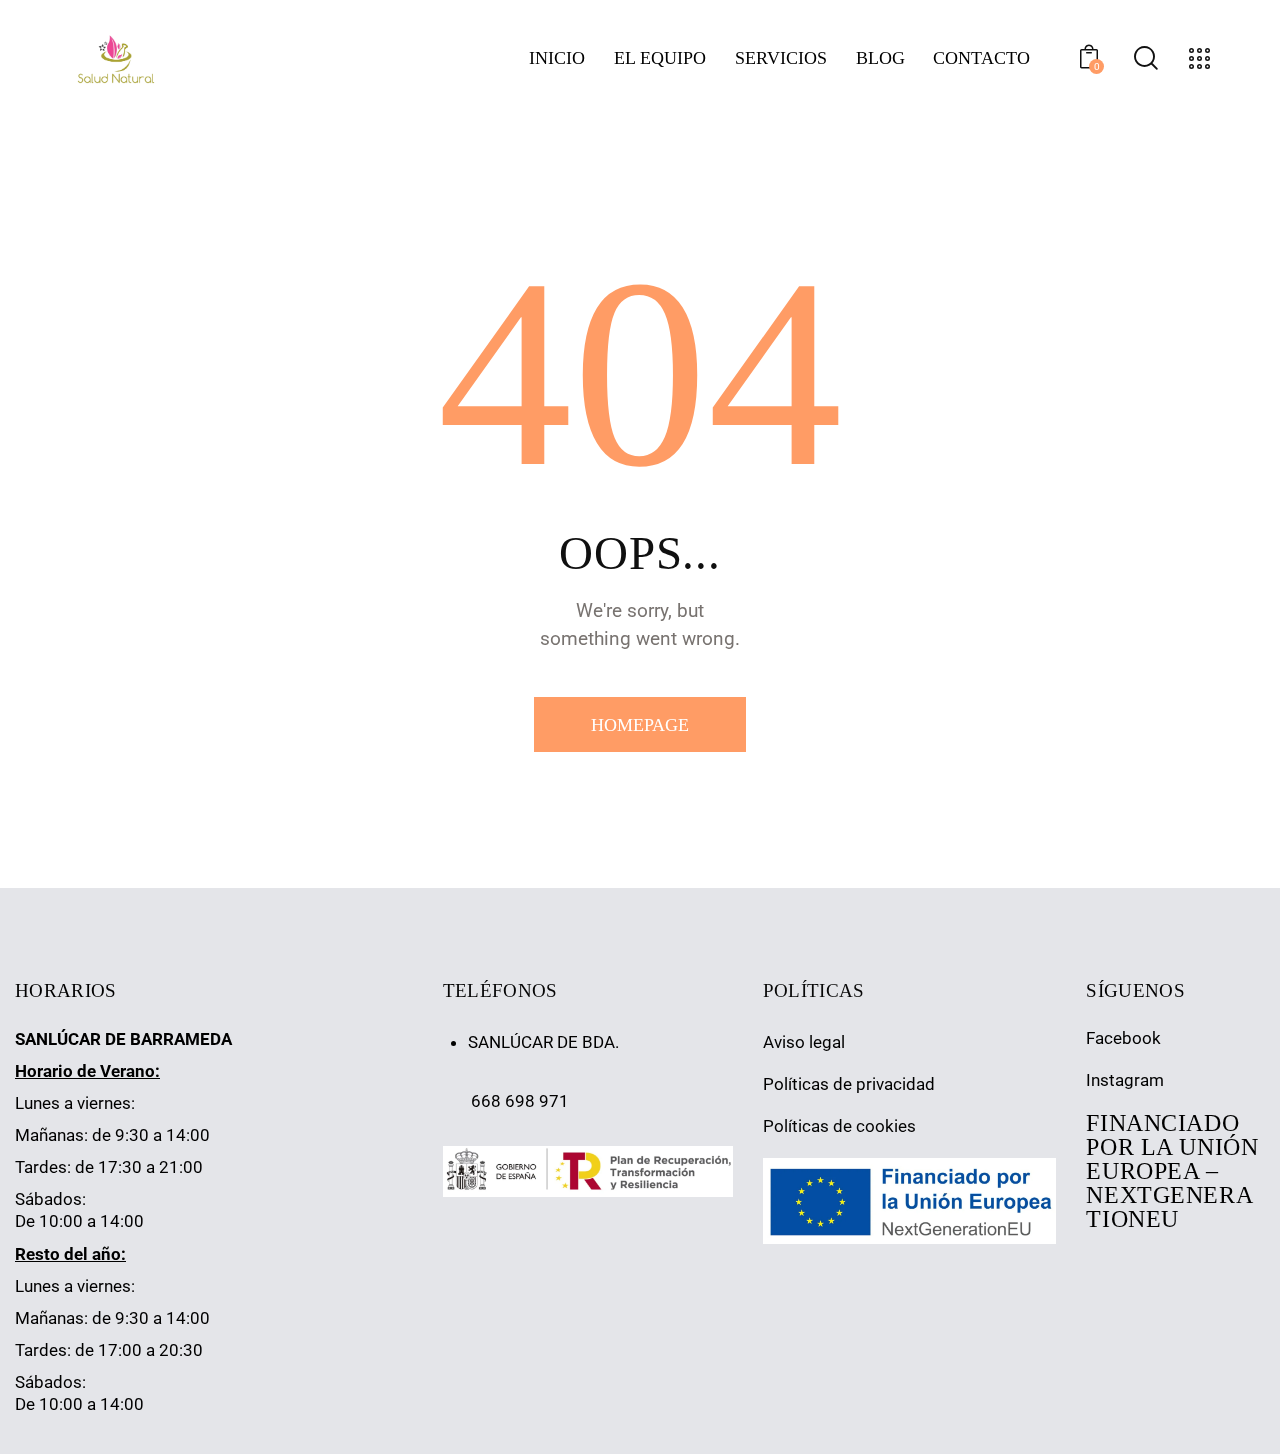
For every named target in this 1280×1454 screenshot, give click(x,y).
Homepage (640, 725)
